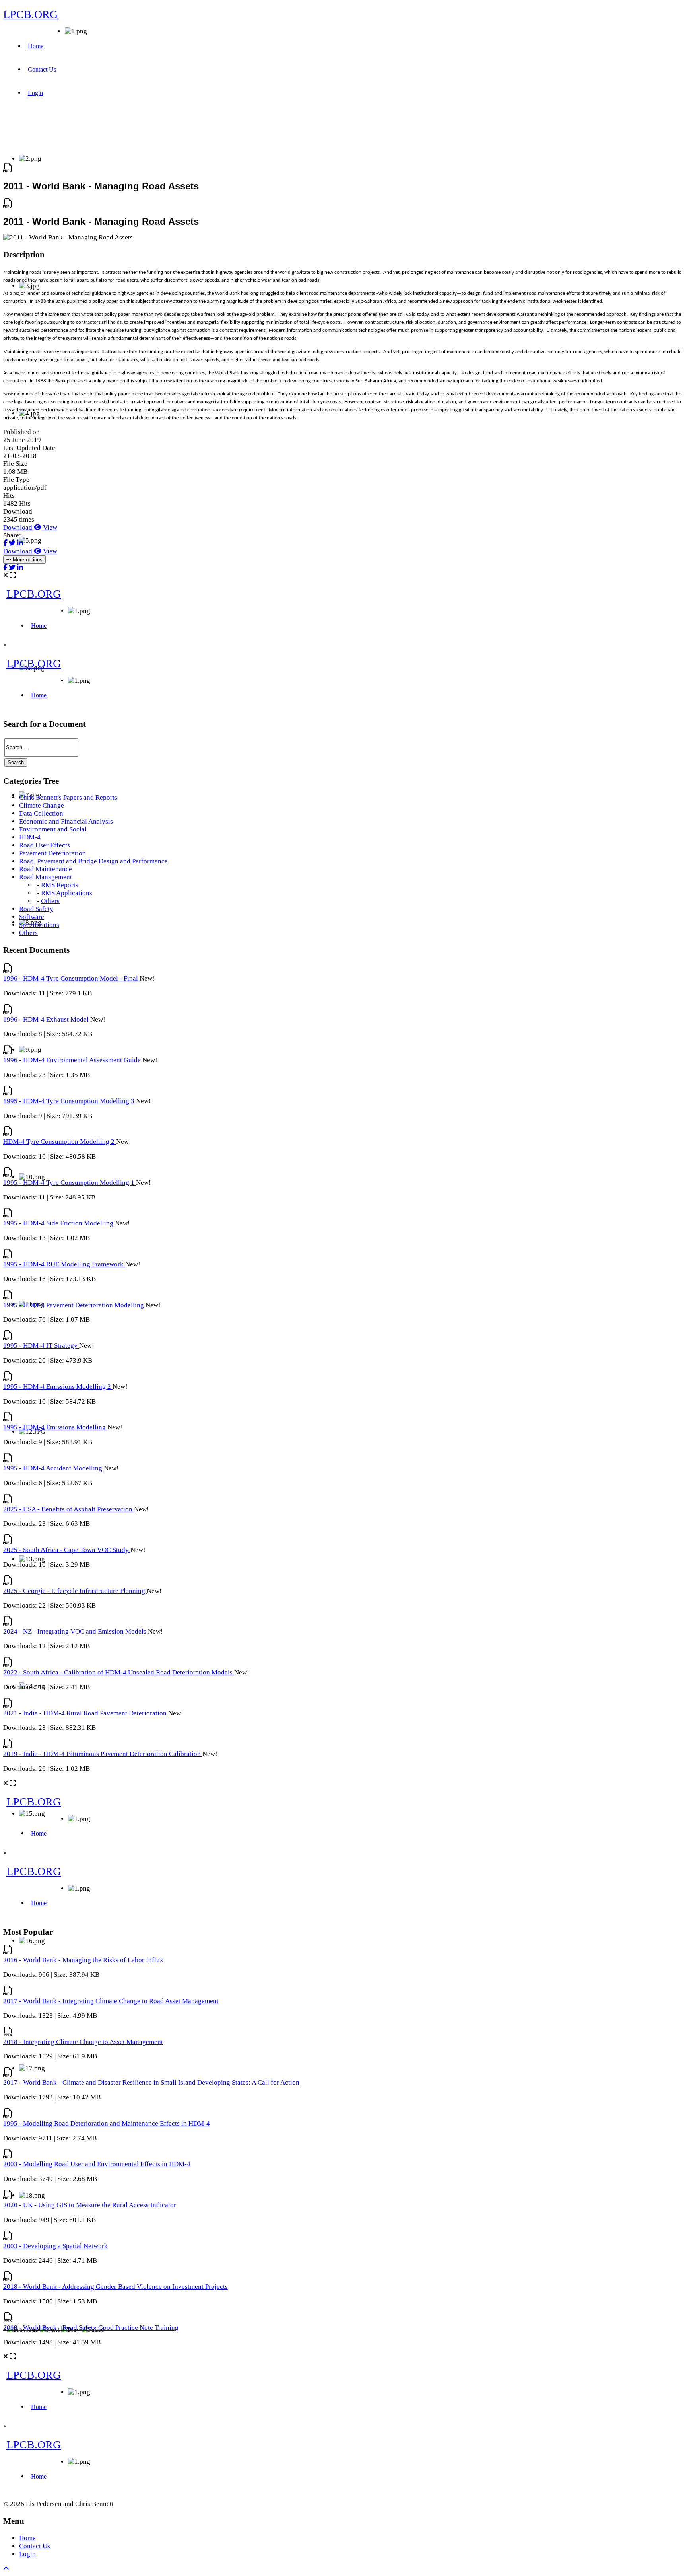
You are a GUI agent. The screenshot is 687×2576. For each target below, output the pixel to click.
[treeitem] (68, 797)
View (49, 527)
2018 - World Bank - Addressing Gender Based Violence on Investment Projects (115, 2287)
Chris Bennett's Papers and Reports (68, 797)
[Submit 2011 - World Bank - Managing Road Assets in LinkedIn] (20, 543)
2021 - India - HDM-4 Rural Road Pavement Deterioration (86, 1713)
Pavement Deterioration (52, 853)
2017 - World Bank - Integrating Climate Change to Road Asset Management (111, 2001)
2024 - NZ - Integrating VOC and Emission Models (76, 1631)
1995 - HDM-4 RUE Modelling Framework (64, 1264)
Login (35, 93)
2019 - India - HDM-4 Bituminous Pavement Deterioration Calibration (103, 1754)
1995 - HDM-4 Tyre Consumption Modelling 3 (70, 1101)
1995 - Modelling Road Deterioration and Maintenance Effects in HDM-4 (107, 2123)
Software (32, 917)
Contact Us (42, 69)
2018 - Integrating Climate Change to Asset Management (83, 2042)
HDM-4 (30, 837)
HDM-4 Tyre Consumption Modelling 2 (60, 1142)
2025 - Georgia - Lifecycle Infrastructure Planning (75, 1591)
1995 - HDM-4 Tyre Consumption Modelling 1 (70, 1183)
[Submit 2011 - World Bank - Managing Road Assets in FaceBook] (6, 543)
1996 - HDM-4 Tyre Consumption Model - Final (71, 978)
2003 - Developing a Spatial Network (55, 2246)
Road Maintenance (46, 869)
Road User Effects (45, 845)
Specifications (39, 925)
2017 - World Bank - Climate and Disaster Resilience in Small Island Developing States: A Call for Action (151, 2082)
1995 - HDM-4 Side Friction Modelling (59, 1223)
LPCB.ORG (30, 14)
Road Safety (36, 909)
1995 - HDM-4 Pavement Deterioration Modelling (74, 1305)
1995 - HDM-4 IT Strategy (41, 1346)
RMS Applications (67, 893)
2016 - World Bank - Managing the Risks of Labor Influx (83, 1960)
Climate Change (42, 805)
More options (27, 560)
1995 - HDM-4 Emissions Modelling (55, 1427)
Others (50, 901)
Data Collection (41, 813)
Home (36, 46)
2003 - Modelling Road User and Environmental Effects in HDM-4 (97, 2164)
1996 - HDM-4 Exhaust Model (47, 1019)
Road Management (46, 877)
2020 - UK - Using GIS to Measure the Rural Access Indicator (90, 2205)
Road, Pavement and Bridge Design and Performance (93, 861)
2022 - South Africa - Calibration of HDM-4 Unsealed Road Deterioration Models (119, 1672)
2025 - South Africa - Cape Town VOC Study (67, 1550)
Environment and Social (53, 829)
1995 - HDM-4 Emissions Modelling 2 (58, 1387)
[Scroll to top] (6, 2569)
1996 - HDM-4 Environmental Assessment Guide (73, 1060)
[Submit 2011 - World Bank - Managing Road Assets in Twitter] (13, 543)
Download (18, 527)
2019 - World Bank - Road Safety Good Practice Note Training (91, 2328)
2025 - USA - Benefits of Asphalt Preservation (69, 1509)
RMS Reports (60, 885)
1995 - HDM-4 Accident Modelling (53, 1468)
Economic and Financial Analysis (66, 821)
